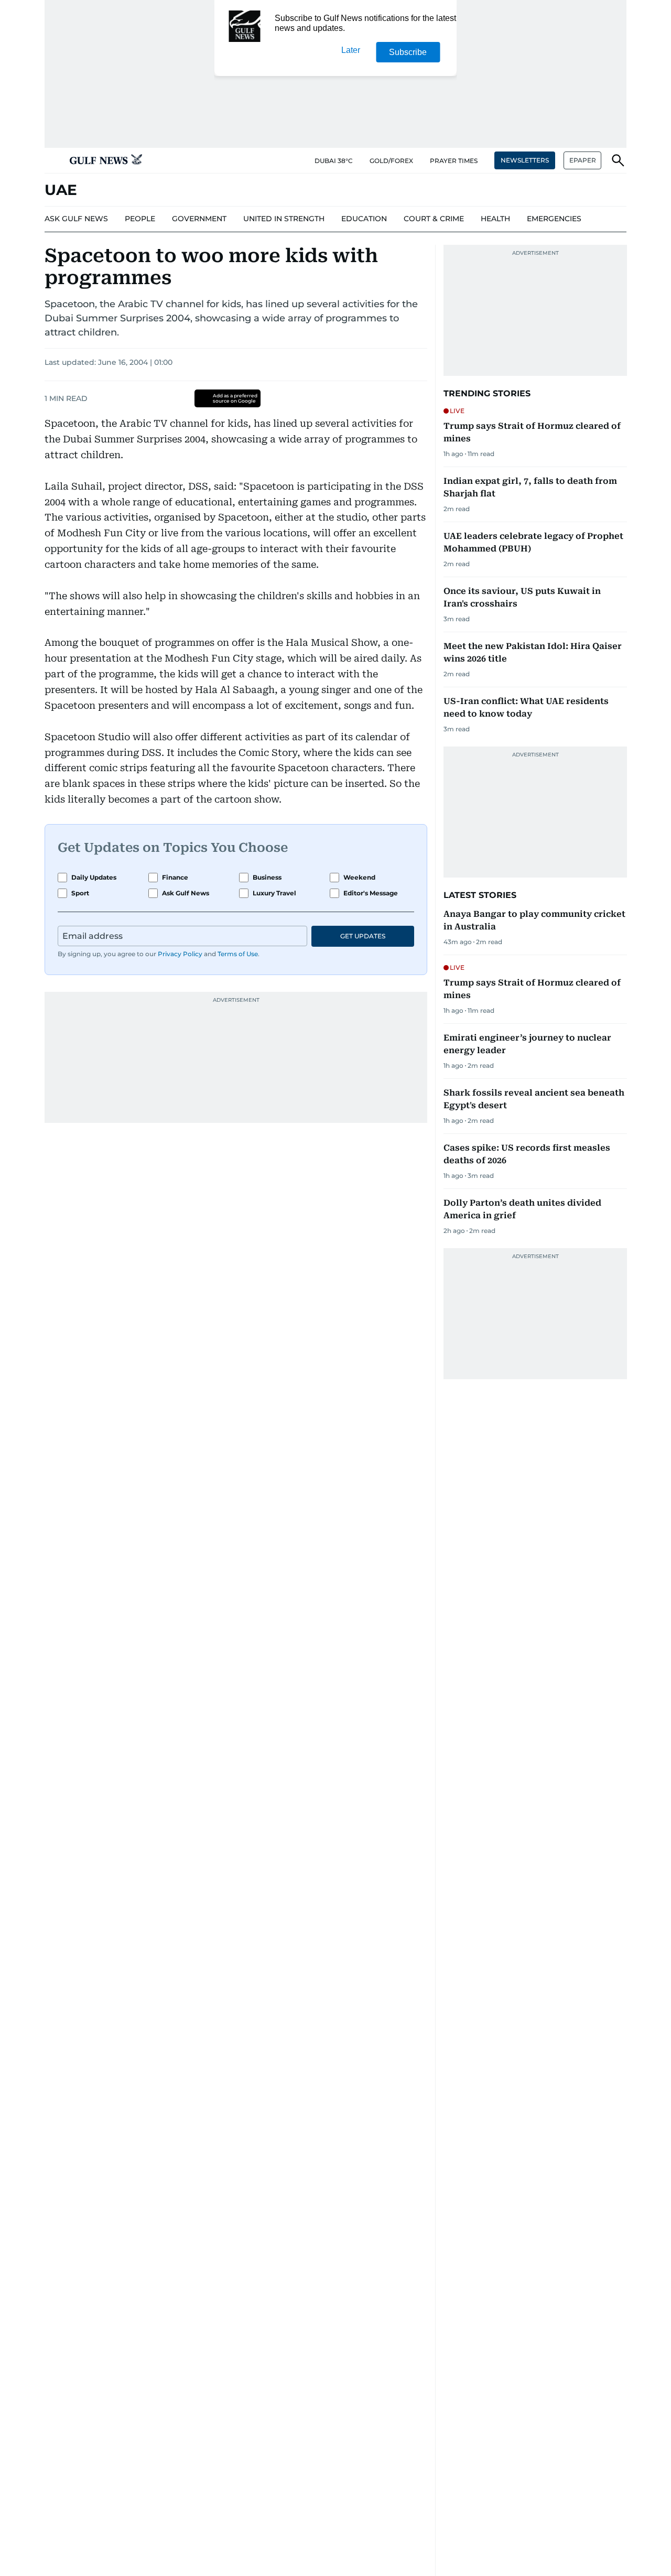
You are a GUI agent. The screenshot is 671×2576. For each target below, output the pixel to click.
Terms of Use (238, 954)
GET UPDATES (363, 936)
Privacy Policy (180, 954)
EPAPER (583, 160)
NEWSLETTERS (525, 160)
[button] (53, 160)
